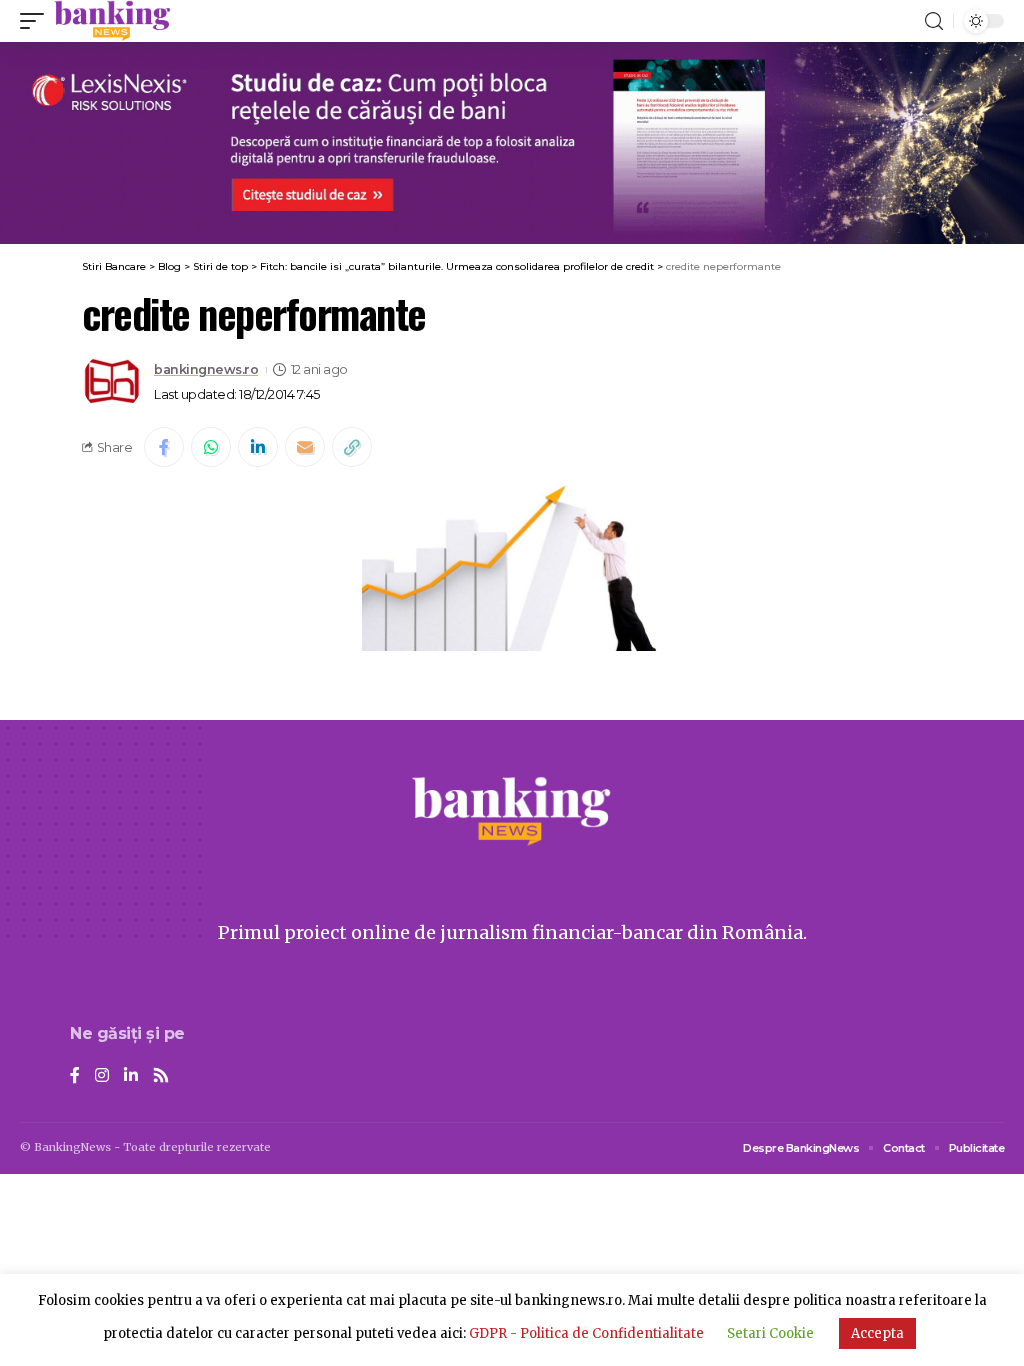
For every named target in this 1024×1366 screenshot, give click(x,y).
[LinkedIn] (131, 1076)
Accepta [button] (877, 1333)
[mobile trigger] (37, 21)
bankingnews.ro (206, 369)
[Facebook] (75, 1076)
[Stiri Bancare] (112, 21)
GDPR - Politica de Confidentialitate (586, 1333)
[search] (934, 21)
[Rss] (161, 1076)
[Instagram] (102, 1076)
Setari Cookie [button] (770, 1333)
